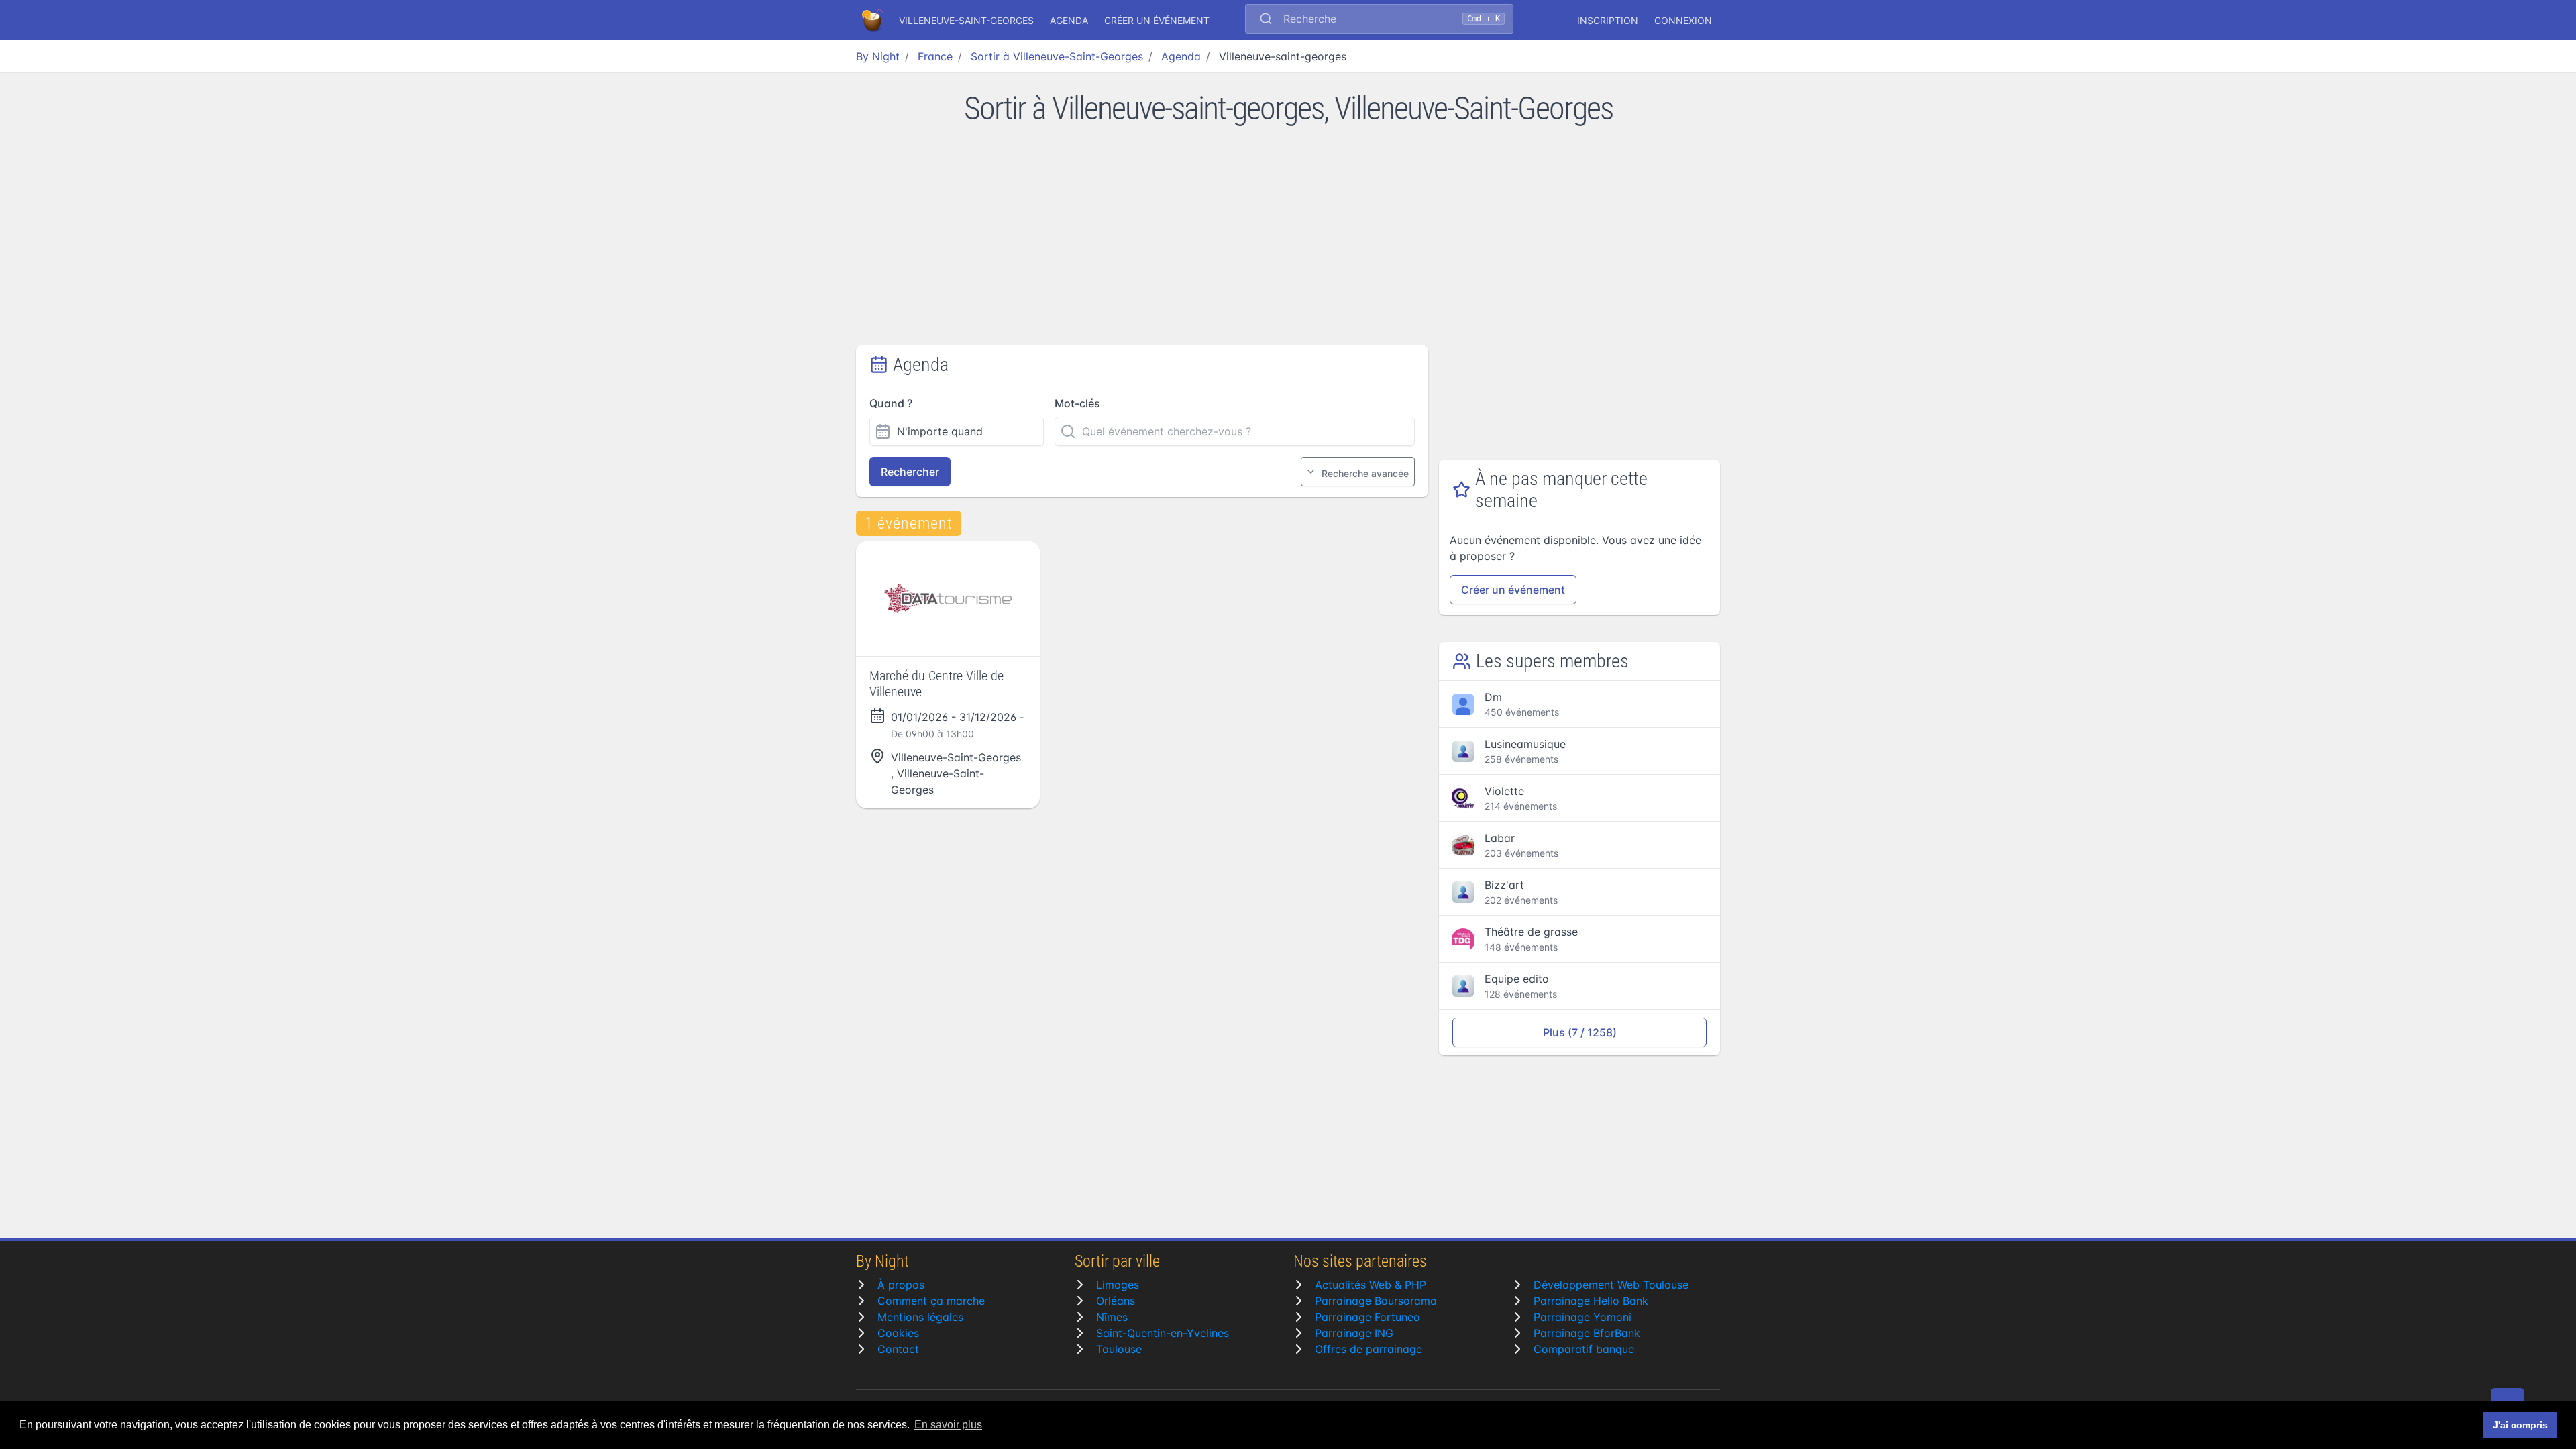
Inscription (1608, 20)
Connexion (1683, 20)
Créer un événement (1157, 20)
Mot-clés (1077, 403)
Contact (898, 1349)
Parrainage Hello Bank (1591, 1301)
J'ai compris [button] (2520, 1425)
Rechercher (910, 472)
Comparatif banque (1584, 1349)
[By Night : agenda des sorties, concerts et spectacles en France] (873, 20)
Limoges (1118, 1285)
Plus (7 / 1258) (1580, 1032)
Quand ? (891, 403)
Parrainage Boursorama (1376, 1301)
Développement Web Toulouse (1611, 1285)
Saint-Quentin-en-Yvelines (1163, 1333)
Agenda (1069, 20)
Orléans (1116, 1301)
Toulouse (1119, 1349)
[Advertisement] (1288, 245)
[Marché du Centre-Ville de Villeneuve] (948, 599)
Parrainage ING (1354, 1333)
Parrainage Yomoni (1582, 1317)
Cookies (898, 1333)
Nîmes (1112, 1317)
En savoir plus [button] (948, 1425)
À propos (901, 1285)
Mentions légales (920, 1317)
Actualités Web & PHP (1371, 1285)
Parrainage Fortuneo (1367, 1317)
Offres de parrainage (1368, 1349)
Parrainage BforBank (1587, 1333)
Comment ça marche (931, 1301)
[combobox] (1379, 20)
